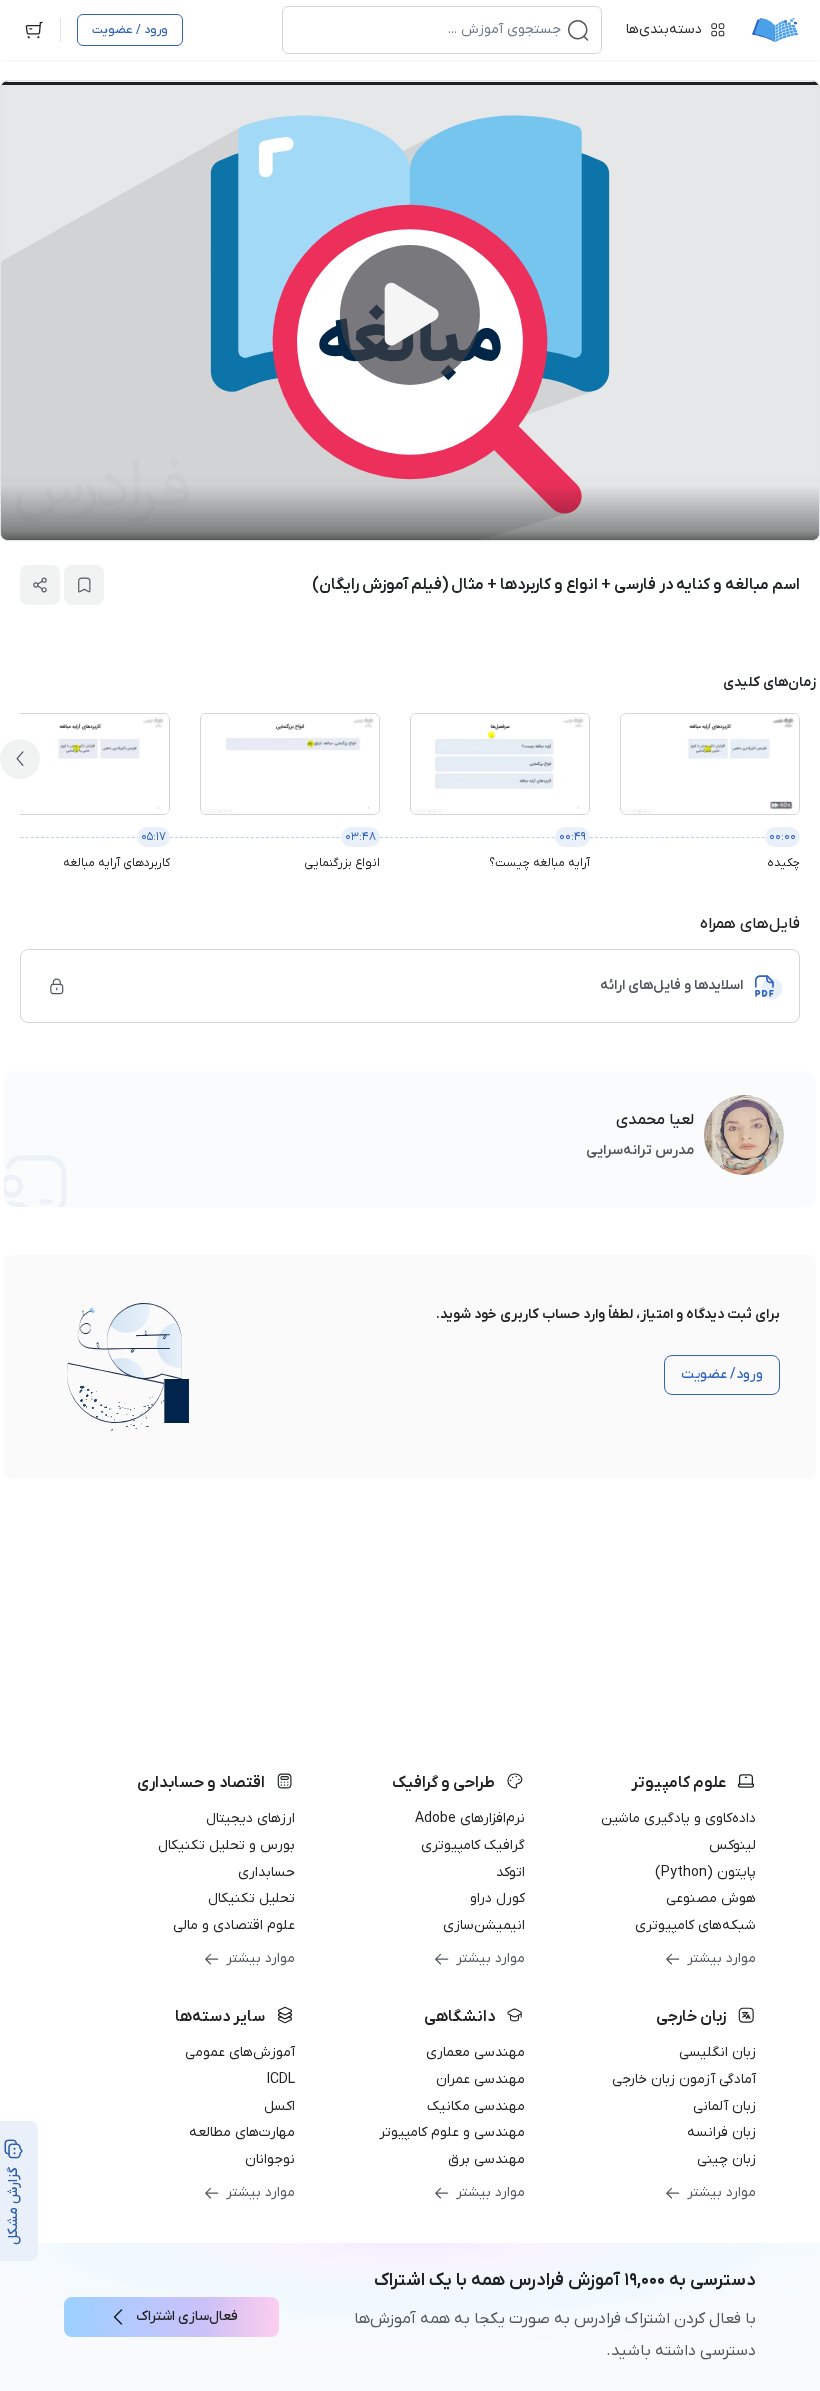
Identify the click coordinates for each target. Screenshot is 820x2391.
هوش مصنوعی (711, 1898)
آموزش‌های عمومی (240, 2052)
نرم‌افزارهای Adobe (470, 1818)
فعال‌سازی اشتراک (187, 2316)
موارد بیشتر (721, 1958)
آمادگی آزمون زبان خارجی (684, 2079)
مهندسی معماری (475, 2052)
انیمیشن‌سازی (484, 1925)
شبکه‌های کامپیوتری (695, 1925)
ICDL (281, 2079)
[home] (775, 30)
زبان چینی (726, 2159)
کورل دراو (497, 1898)
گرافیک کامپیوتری (473, 1845)
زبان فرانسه (721, 2132)
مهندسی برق (486, 2159)
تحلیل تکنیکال (251, 1898)
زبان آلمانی (724, 2106)
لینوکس (732, 1845)
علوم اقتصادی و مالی (234, 1925)
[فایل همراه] (57, 986)
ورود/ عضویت (722, 1374)
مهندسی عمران (480, 2079)
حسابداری (266, 1872)
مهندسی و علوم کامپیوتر (452, 2132)
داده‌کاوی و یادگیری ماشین (678, 1818)
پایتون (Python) (705, 1872)
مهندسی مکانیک (476, 2106)
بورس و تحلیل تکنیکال (226, 1845)
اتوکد (510, 1872)
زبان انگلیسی (717, 2052)
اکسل (279, 2106)
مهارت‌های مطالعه (242, 2132)
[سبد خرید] (34, 30)
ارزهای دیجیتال (250, 1818)
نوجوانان (270, 2159)
